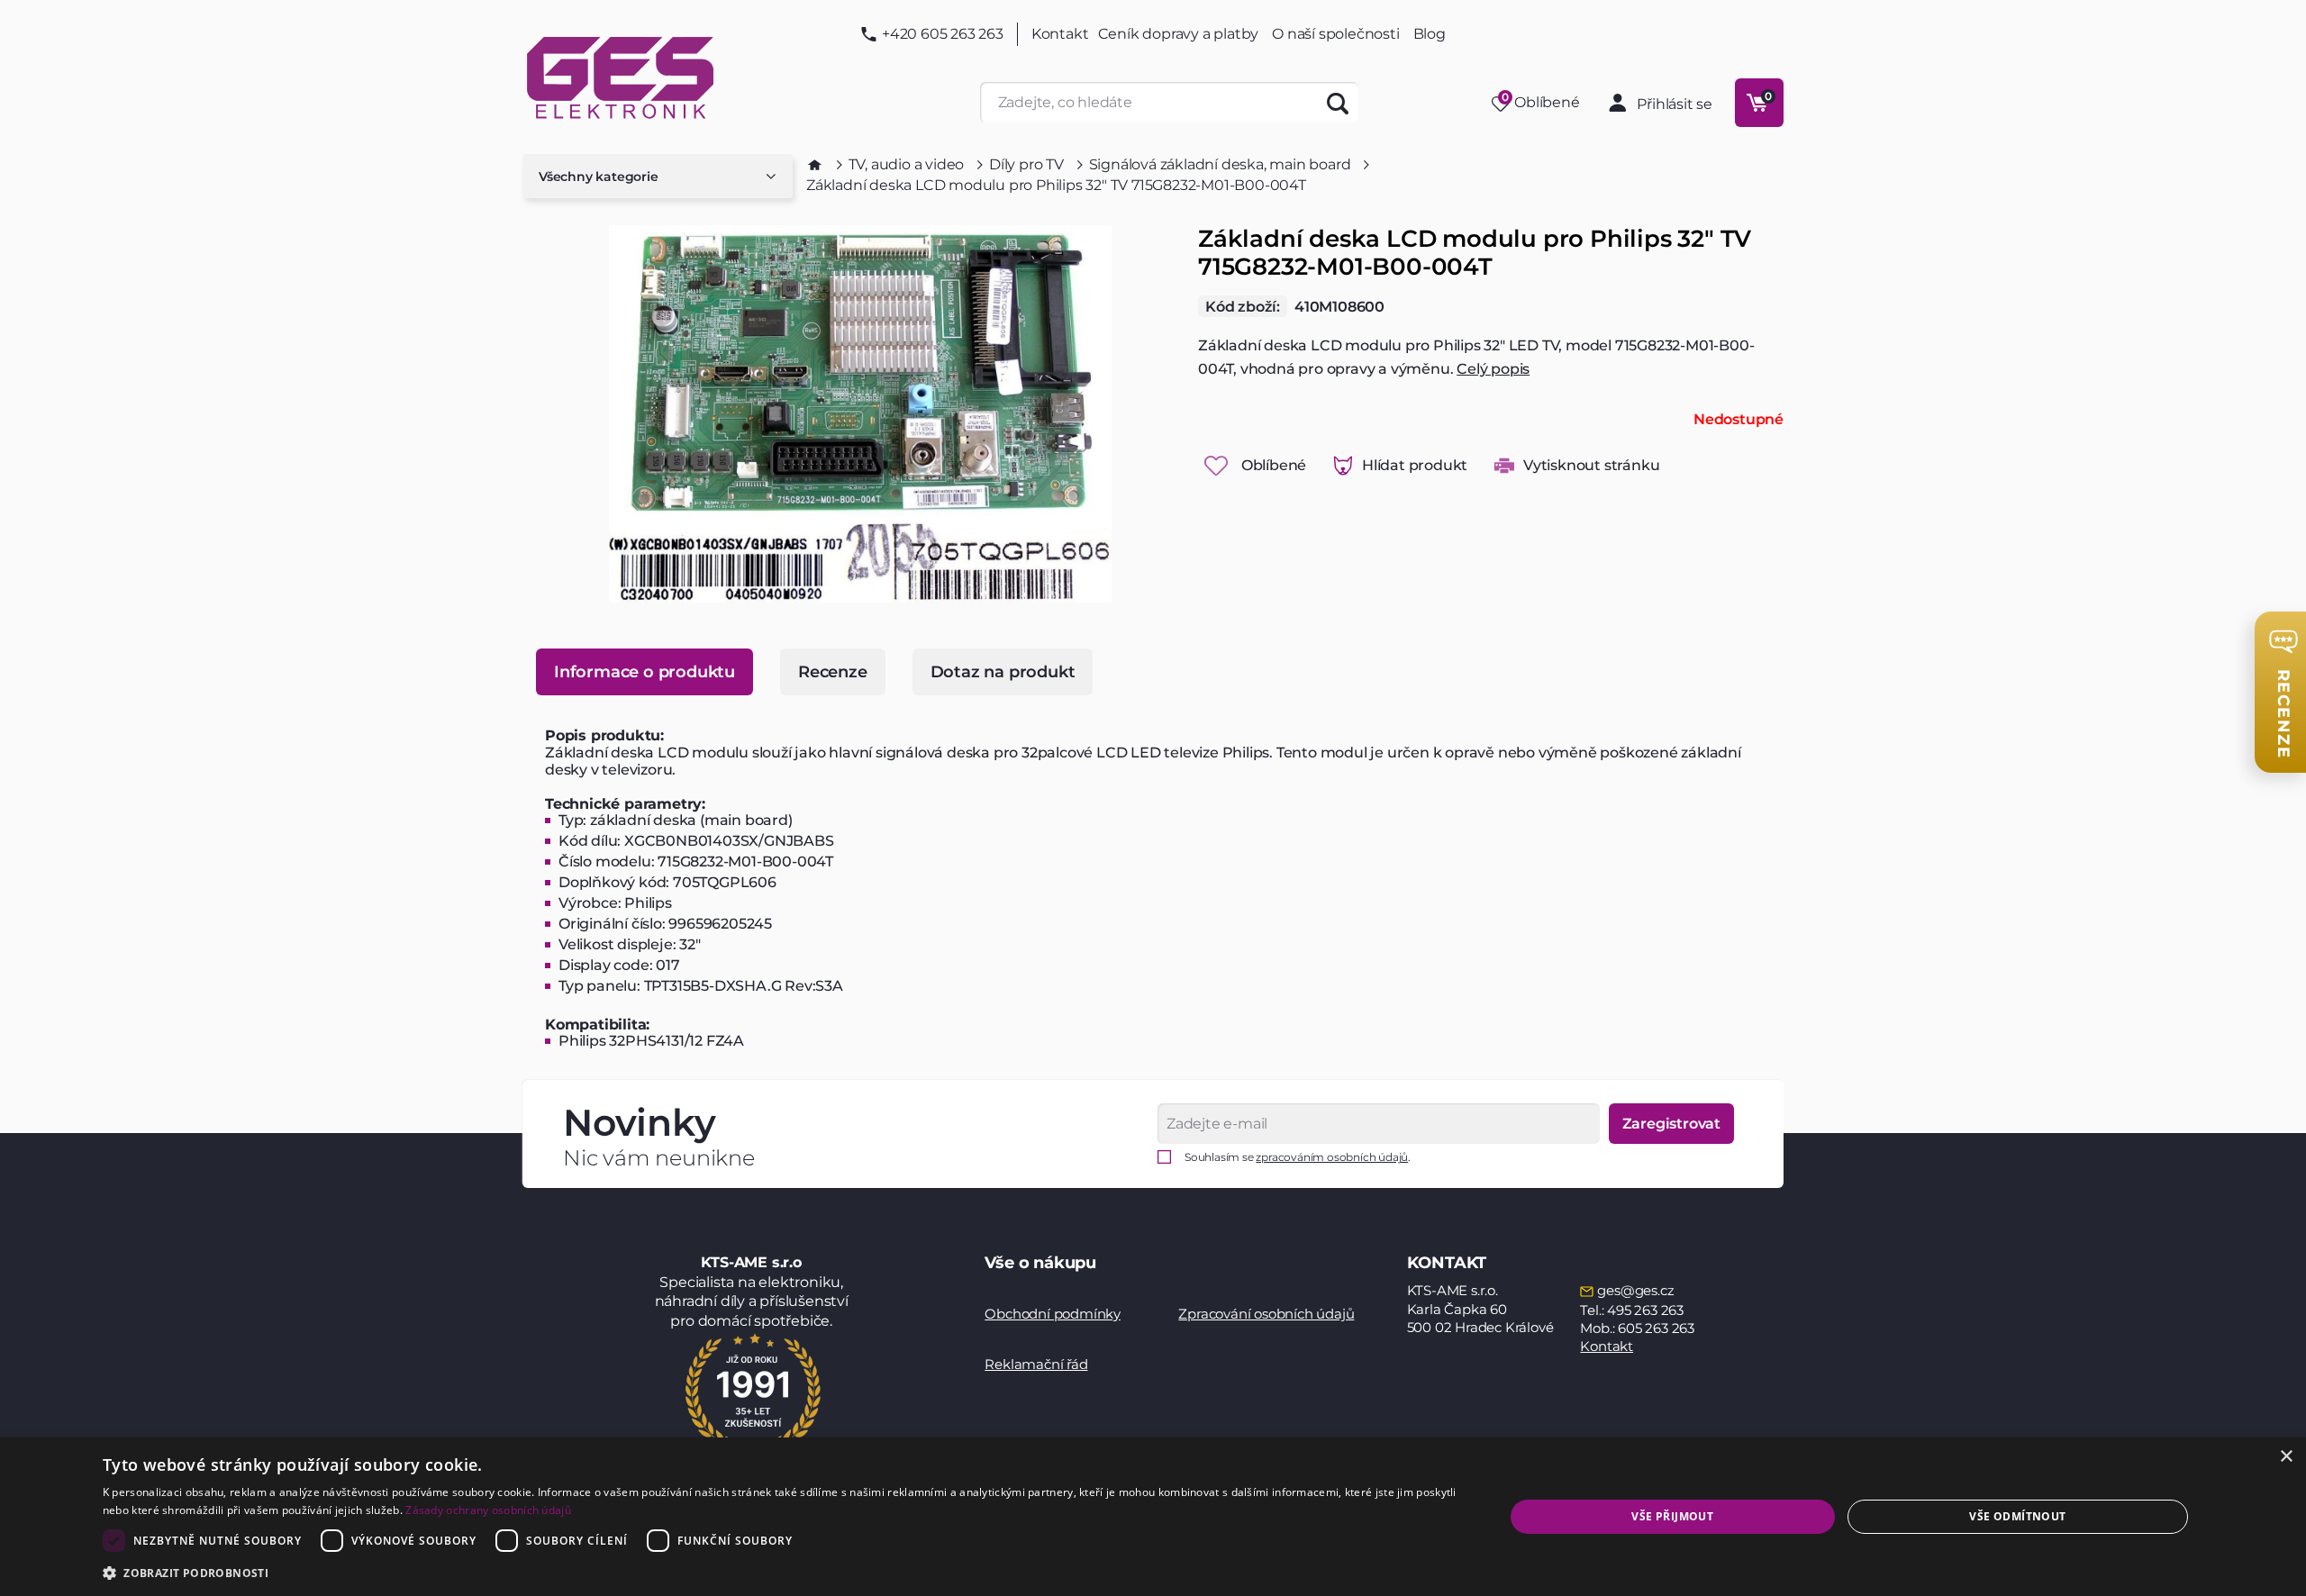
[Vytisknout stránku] (1504, 466)
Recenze (833, 672)
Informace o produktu (645, 672)
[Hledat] (1338, 102)
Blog (1430, 34)
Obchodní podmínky (1053, 1314)
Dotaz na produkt (1003, 672)
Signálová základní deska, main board (1220, 164)
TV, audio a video (907, 164)
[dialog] (1153, 1517)
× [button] (2286, 1457)
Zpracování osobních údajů (1266, 1314)
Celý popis (1493, 369)
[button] (783, 1572)
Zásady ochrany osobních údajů (488, 1510)
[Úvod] (815, 165)
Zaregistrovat (1671, 1124)
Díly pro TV (1026, 164)
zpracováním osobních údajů (1332, 1157)
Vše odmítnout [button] (2017, 1516)
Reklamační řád (1036, 1364)
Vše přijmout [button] (1672, 1516)
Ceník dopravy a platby (1179, 34)
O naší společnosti (1335, 34)
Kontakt (1060, 34)
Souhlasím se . (1298, 1157)
